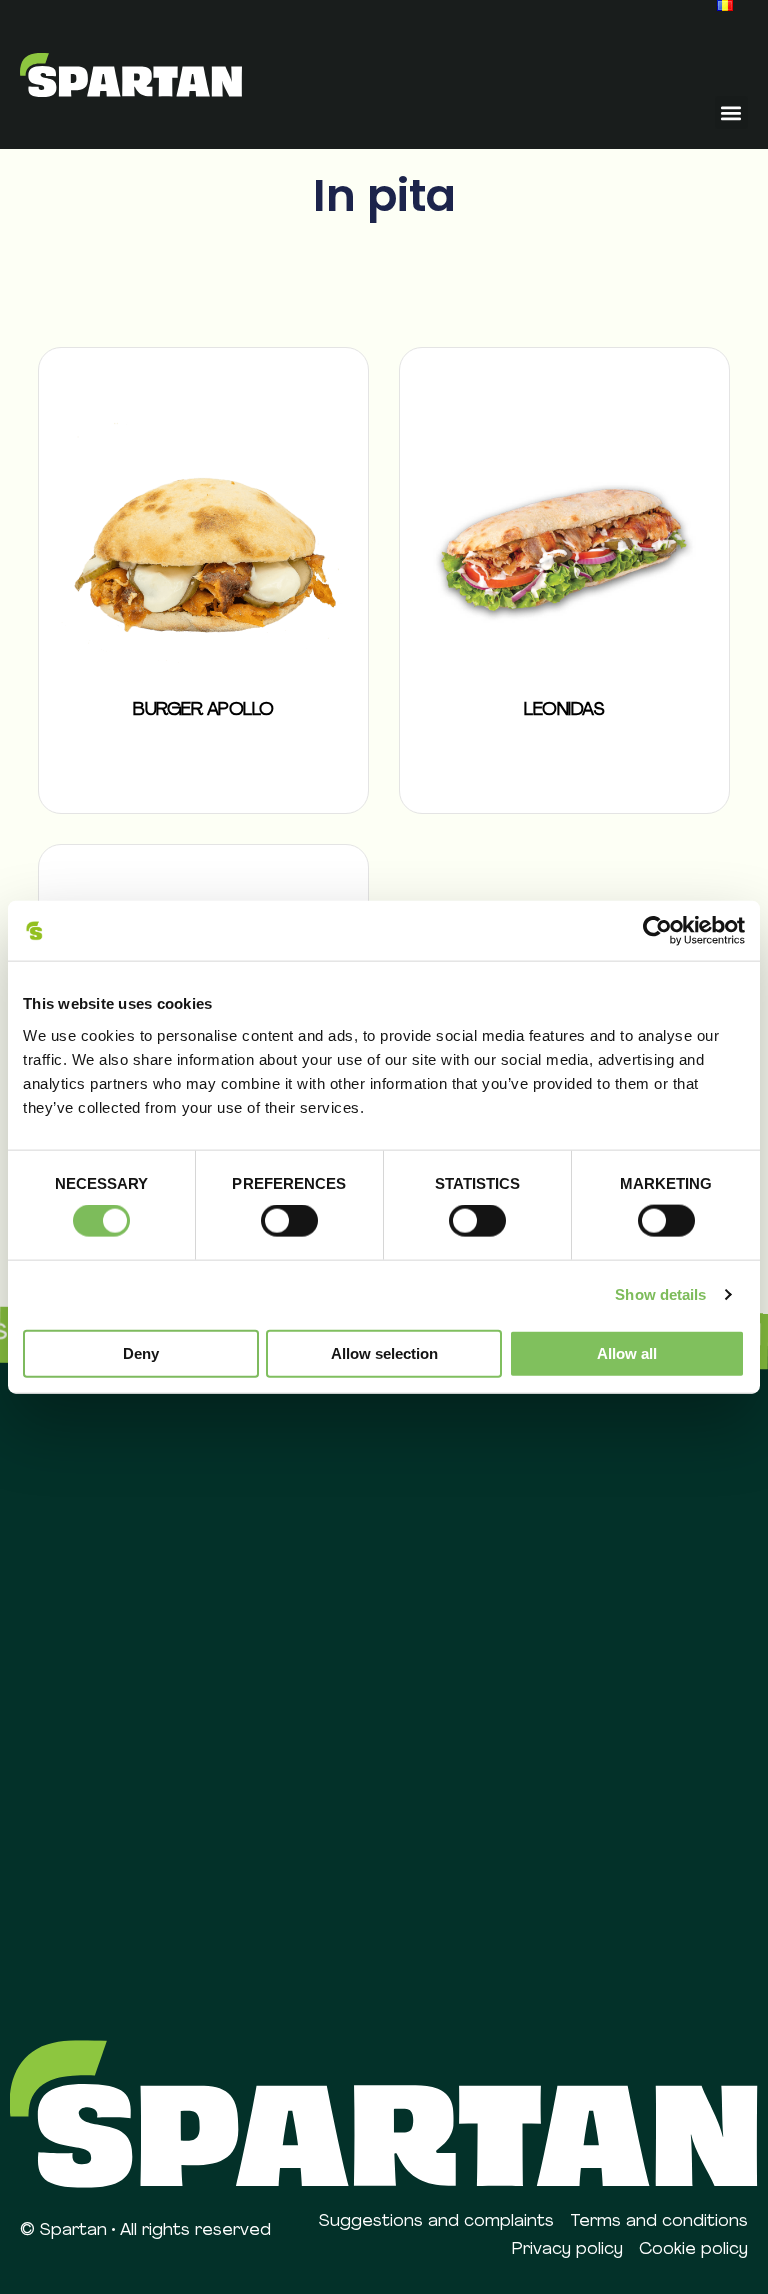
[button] (731, 112)
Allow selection (384, 1352)
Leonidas (564, 711)
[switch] (289, 1221)
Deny (141, 1352)
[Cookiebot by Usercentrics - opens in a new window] (657, 931)
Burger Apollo (203, 711)
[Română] (725, 5)
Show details (660, 1294)
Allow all (627, 1352)
